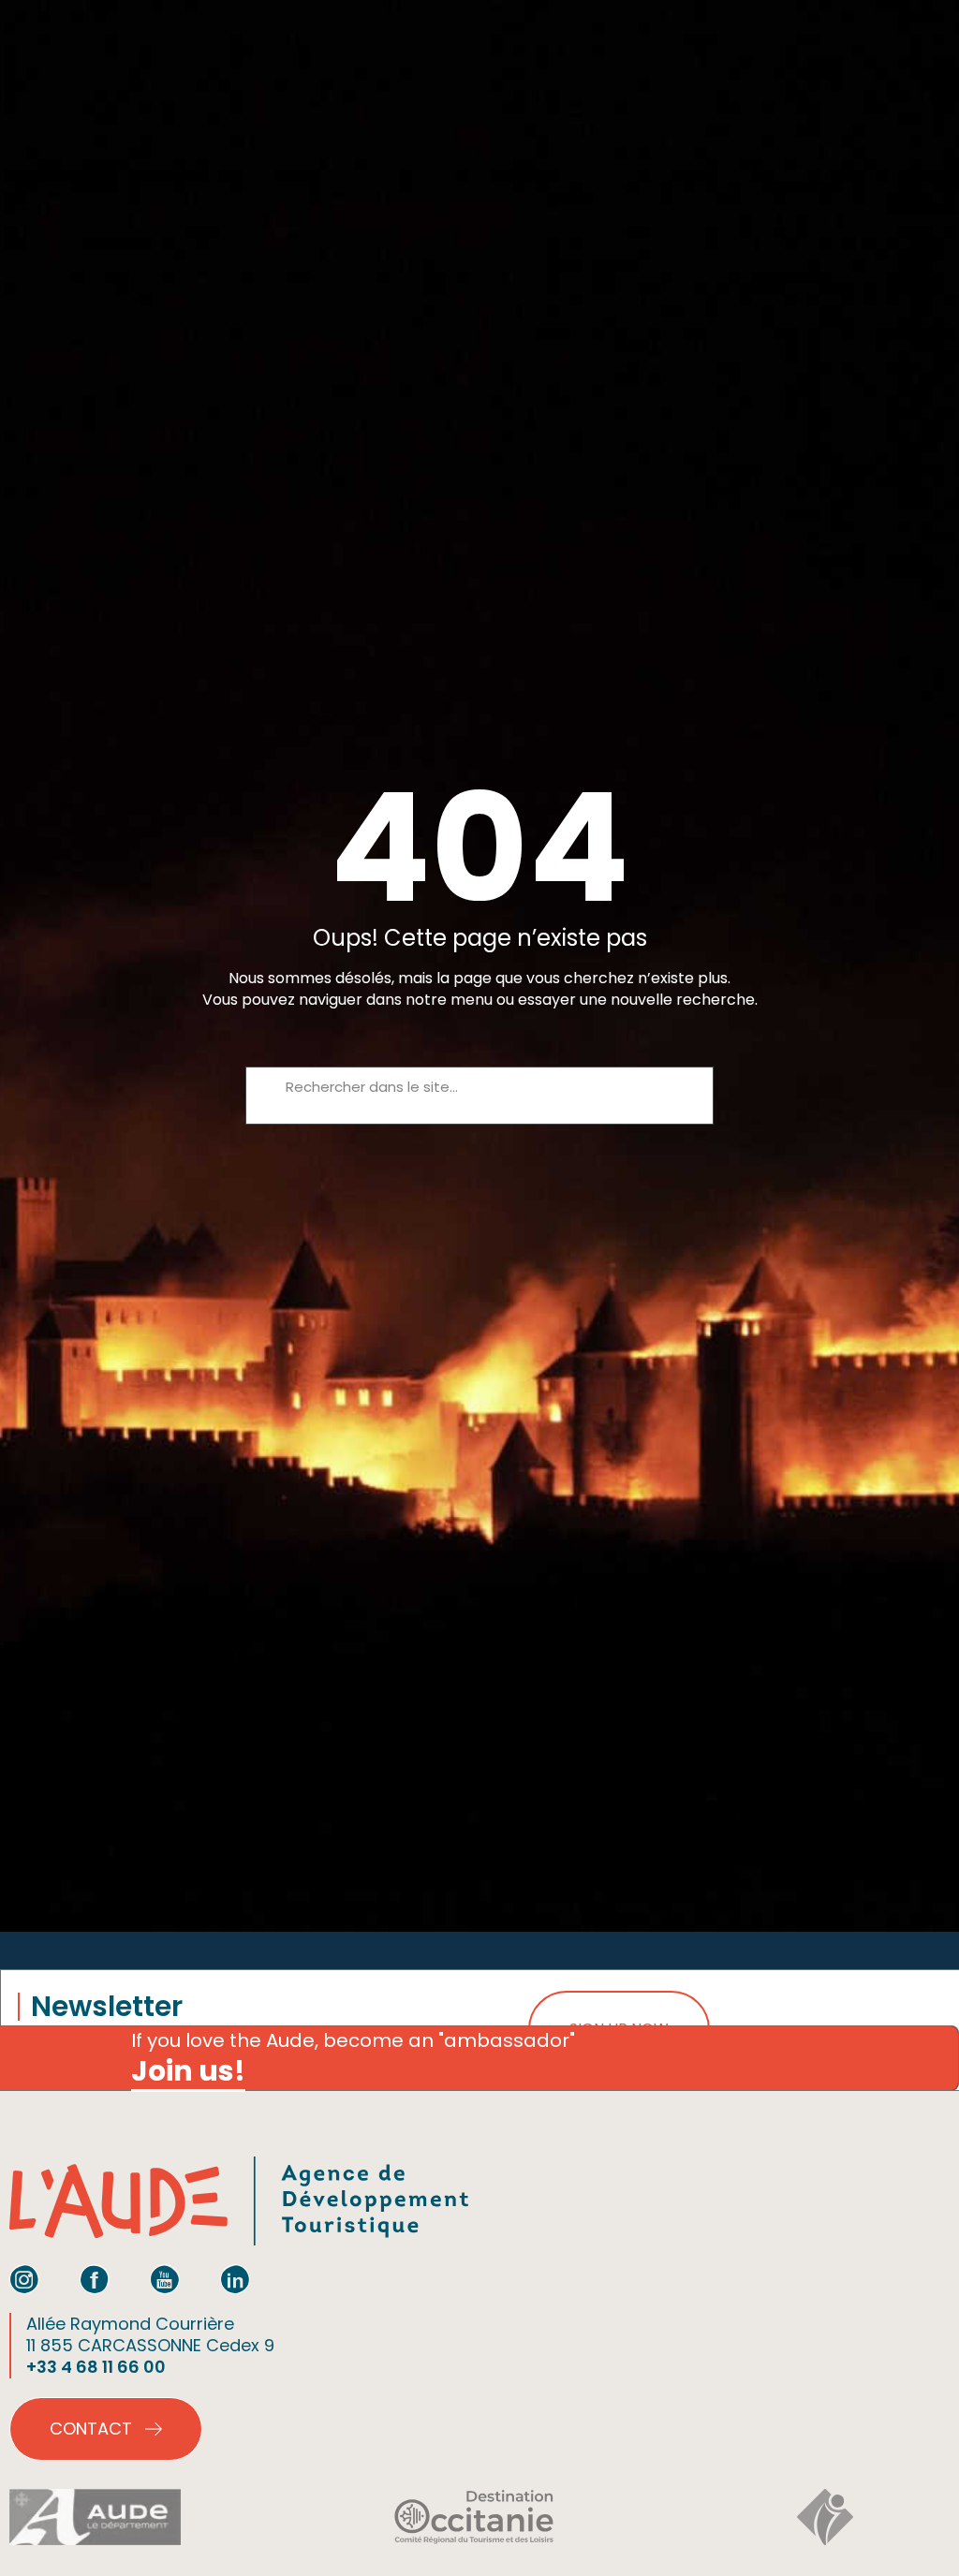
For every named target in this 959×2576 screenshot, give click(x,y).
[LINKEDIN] (235, 2279)
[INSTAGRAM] (24, 2279)
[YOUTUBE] (165, 2279)
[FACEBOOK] (95, 2279)
